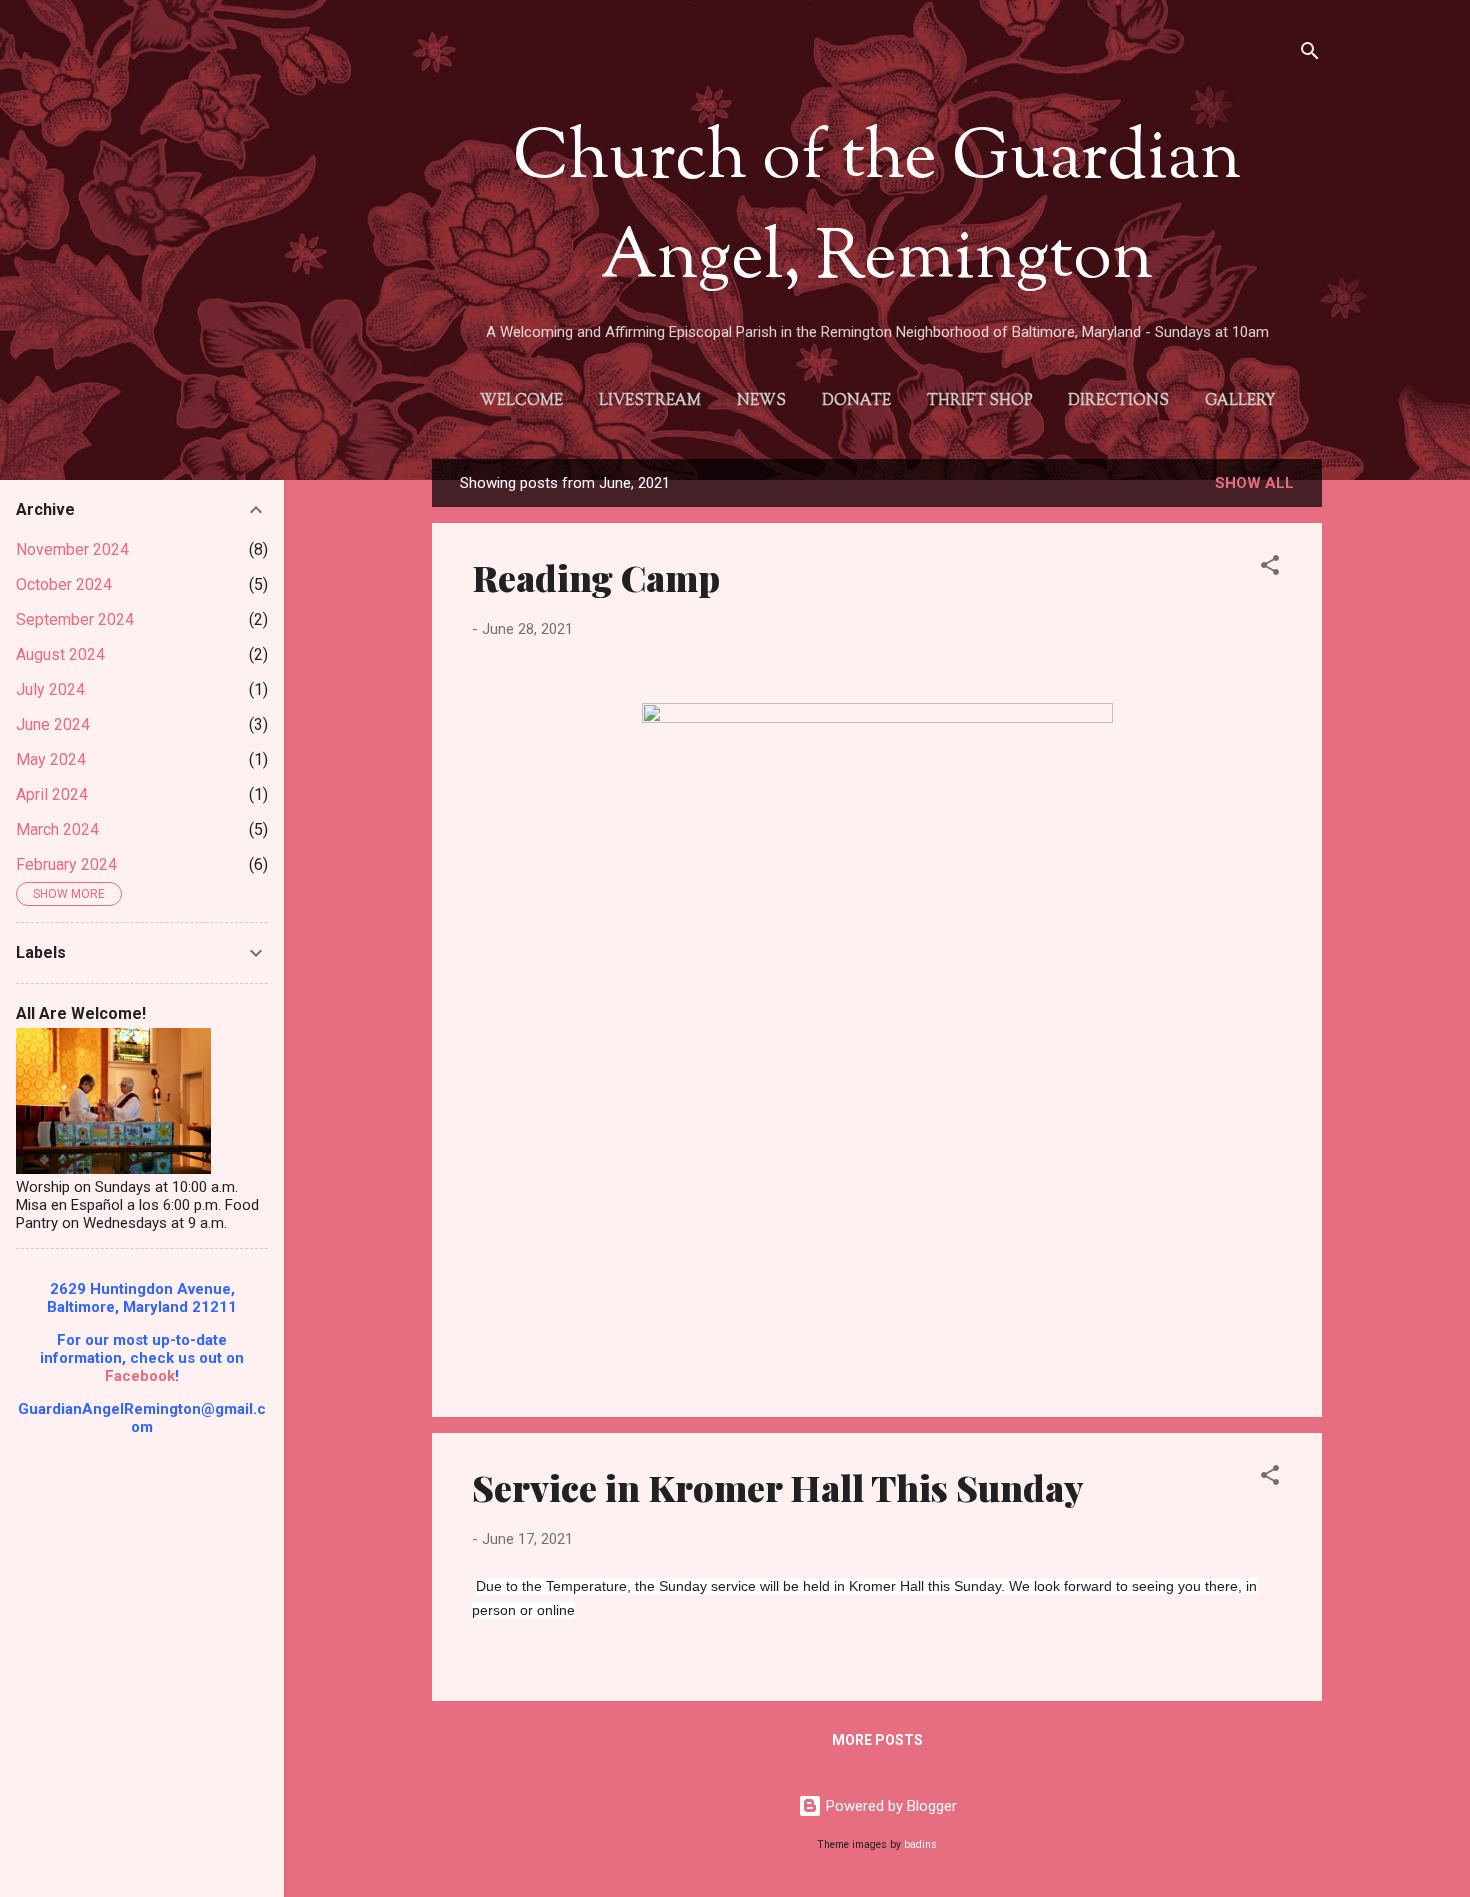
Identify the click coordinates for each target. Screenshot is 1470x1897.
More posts (877, 1740)
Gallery (1240, 401)
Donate (856, 401)
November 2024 (72, 549)
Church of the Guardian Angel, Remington (877, 210)
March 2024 (57, 829)
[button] (1270, 568)
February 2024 (66, 864)
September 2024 (75, 619)
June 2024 (53, 724)
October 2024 (64, 584)
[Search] (1310, 54)
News (761, 401)
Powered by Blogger (889, 1806)
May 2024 (51, 759)
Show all (1254, 483)
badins (920, 1844)
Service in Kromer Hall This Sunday (778, 1487)
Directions (1118, 401)
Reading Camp (596, 577)
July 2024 (50, 689)
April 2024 (52, 794)
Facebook (140, 1376)
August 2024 (60, 654)
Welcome (521, 401)
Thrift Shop (979, 401)
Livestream (650, 401)
